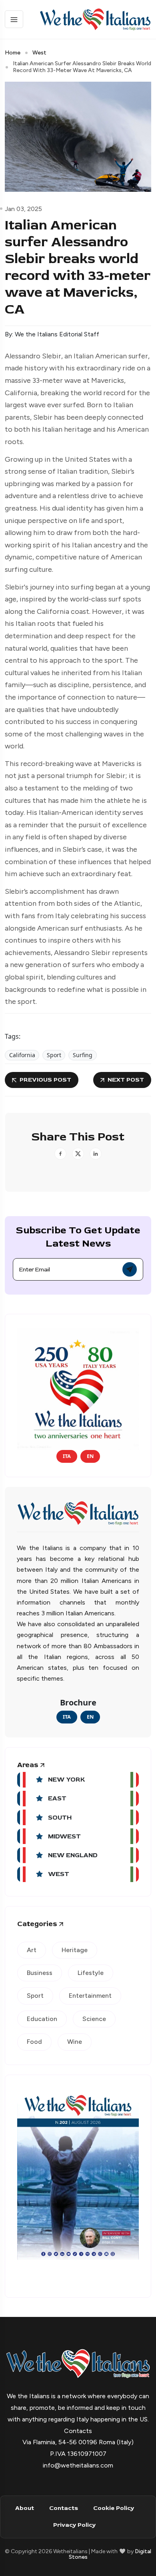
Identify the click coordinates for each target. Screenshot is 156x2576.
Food (34, 2042)
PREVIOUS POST (45, 1080)
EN (90, 1456)
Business (40, 1973)
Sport (54, 1055)
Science (94, 2019)
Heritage (75, 1950)
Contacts (64, 2508)
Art (32, 1950)
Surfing (83, 1055)
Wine (75, 2042)
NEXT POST (126, 1080)
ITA (67, 1456)
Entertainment (90, 1996)
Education (42, 2019)
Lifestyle (91, 1973)
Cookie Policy (114, 2508)
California (22, 1055)
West (39, 53)
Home (13, 53)
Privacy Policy (74, 2525)
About (25, 2508)
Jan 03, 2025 (23, 209)
